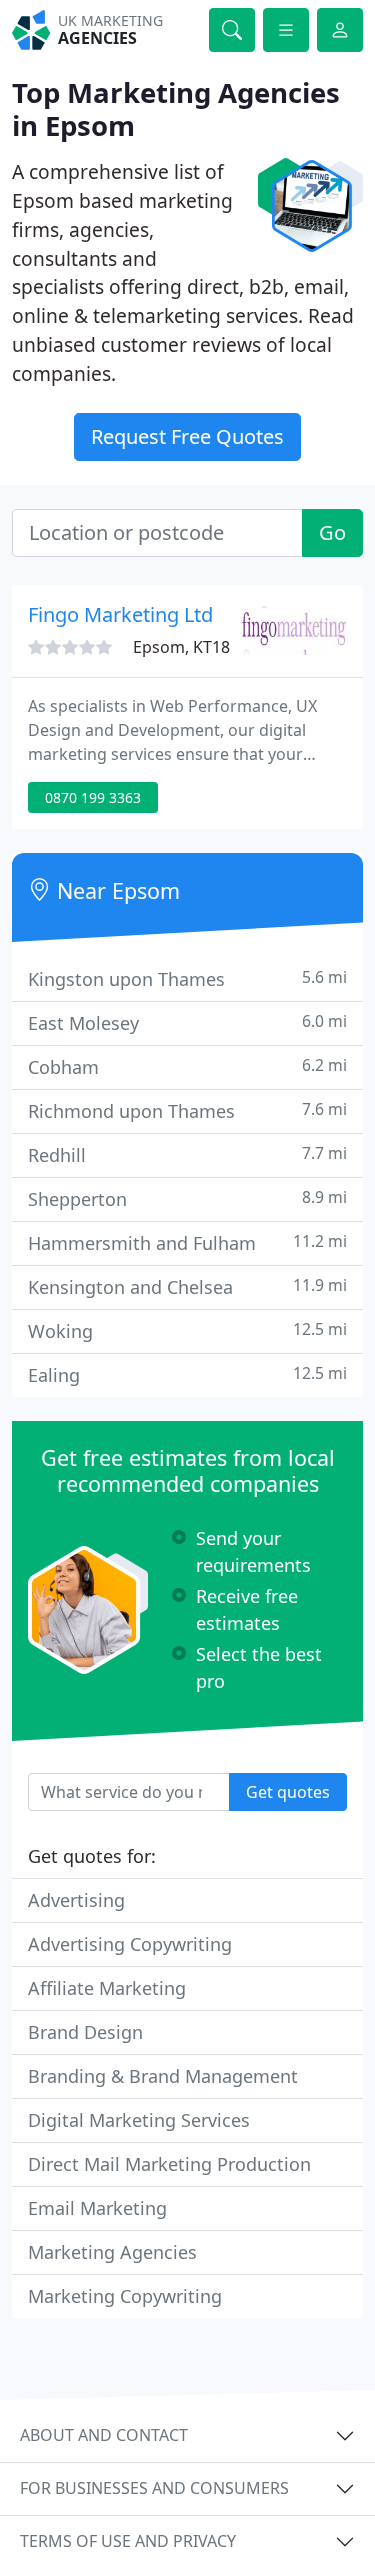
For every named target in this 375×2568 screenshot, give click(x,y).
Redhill (187, 1154)
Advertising (76, 1900)
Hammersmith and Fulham (187, 1242)
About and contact (104, 2435)
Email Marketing (97, 2208)
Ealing (187, 1374)
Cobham (187, 1066)
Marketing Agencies (112, 2252)
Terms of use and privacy (128, 2541)
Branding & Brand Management (163, 2076)
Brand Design (85, 2032)
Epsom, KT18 (181, 647)
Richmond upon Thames (187, 1110)
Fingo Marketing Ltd (120, 614)
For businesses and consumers (154, 2488)
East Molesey (187, 1022)
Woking (187, 1330)
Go (332, 532)
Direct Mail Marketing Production (169, 2164)
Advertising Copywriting (130, 1944)
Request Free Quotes (187, 436)
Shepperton (187, 1198)
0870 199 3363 (93, 797)
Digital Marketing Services (139, 2120)
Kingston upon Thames (187, 978)
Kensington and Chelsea (187, 1286)
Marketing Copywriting (125, 2296)
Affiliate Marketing (107, 1988)
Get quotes (288, 1792)
